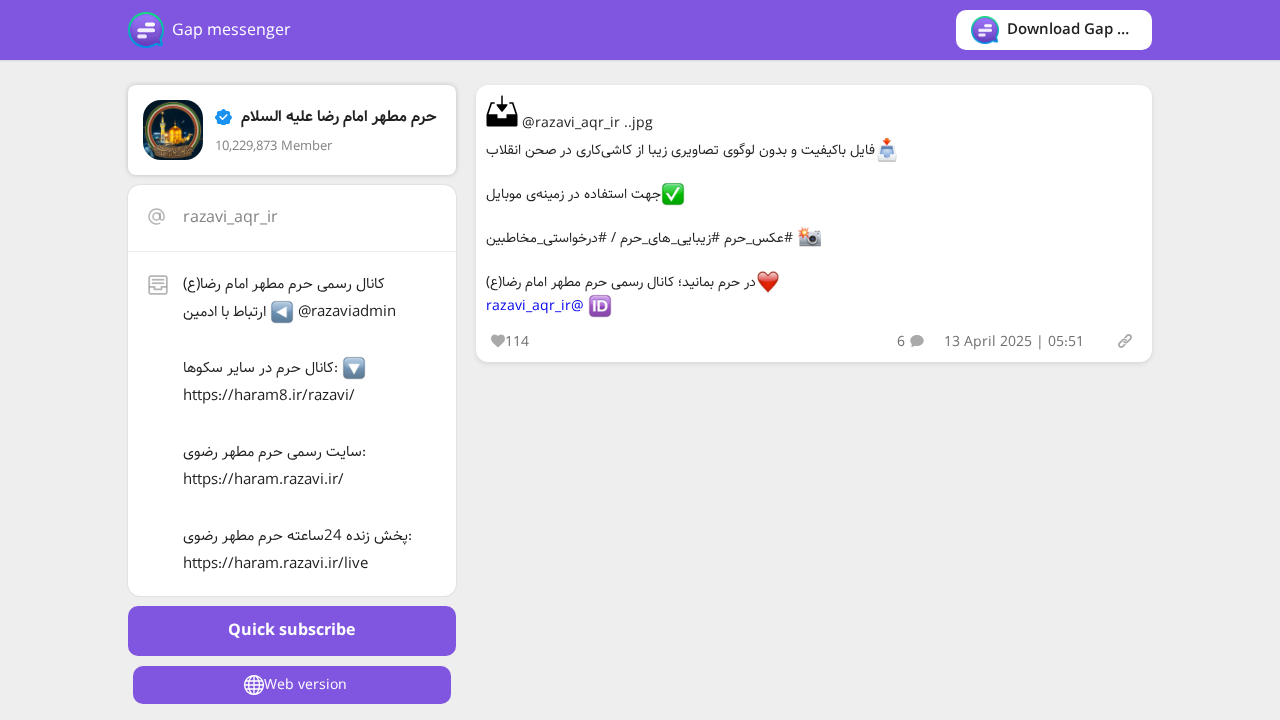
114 (517, 342)
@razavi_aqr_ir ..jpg (585, 123)
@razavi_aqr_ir (535, 306)
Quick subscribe (291, 630)
